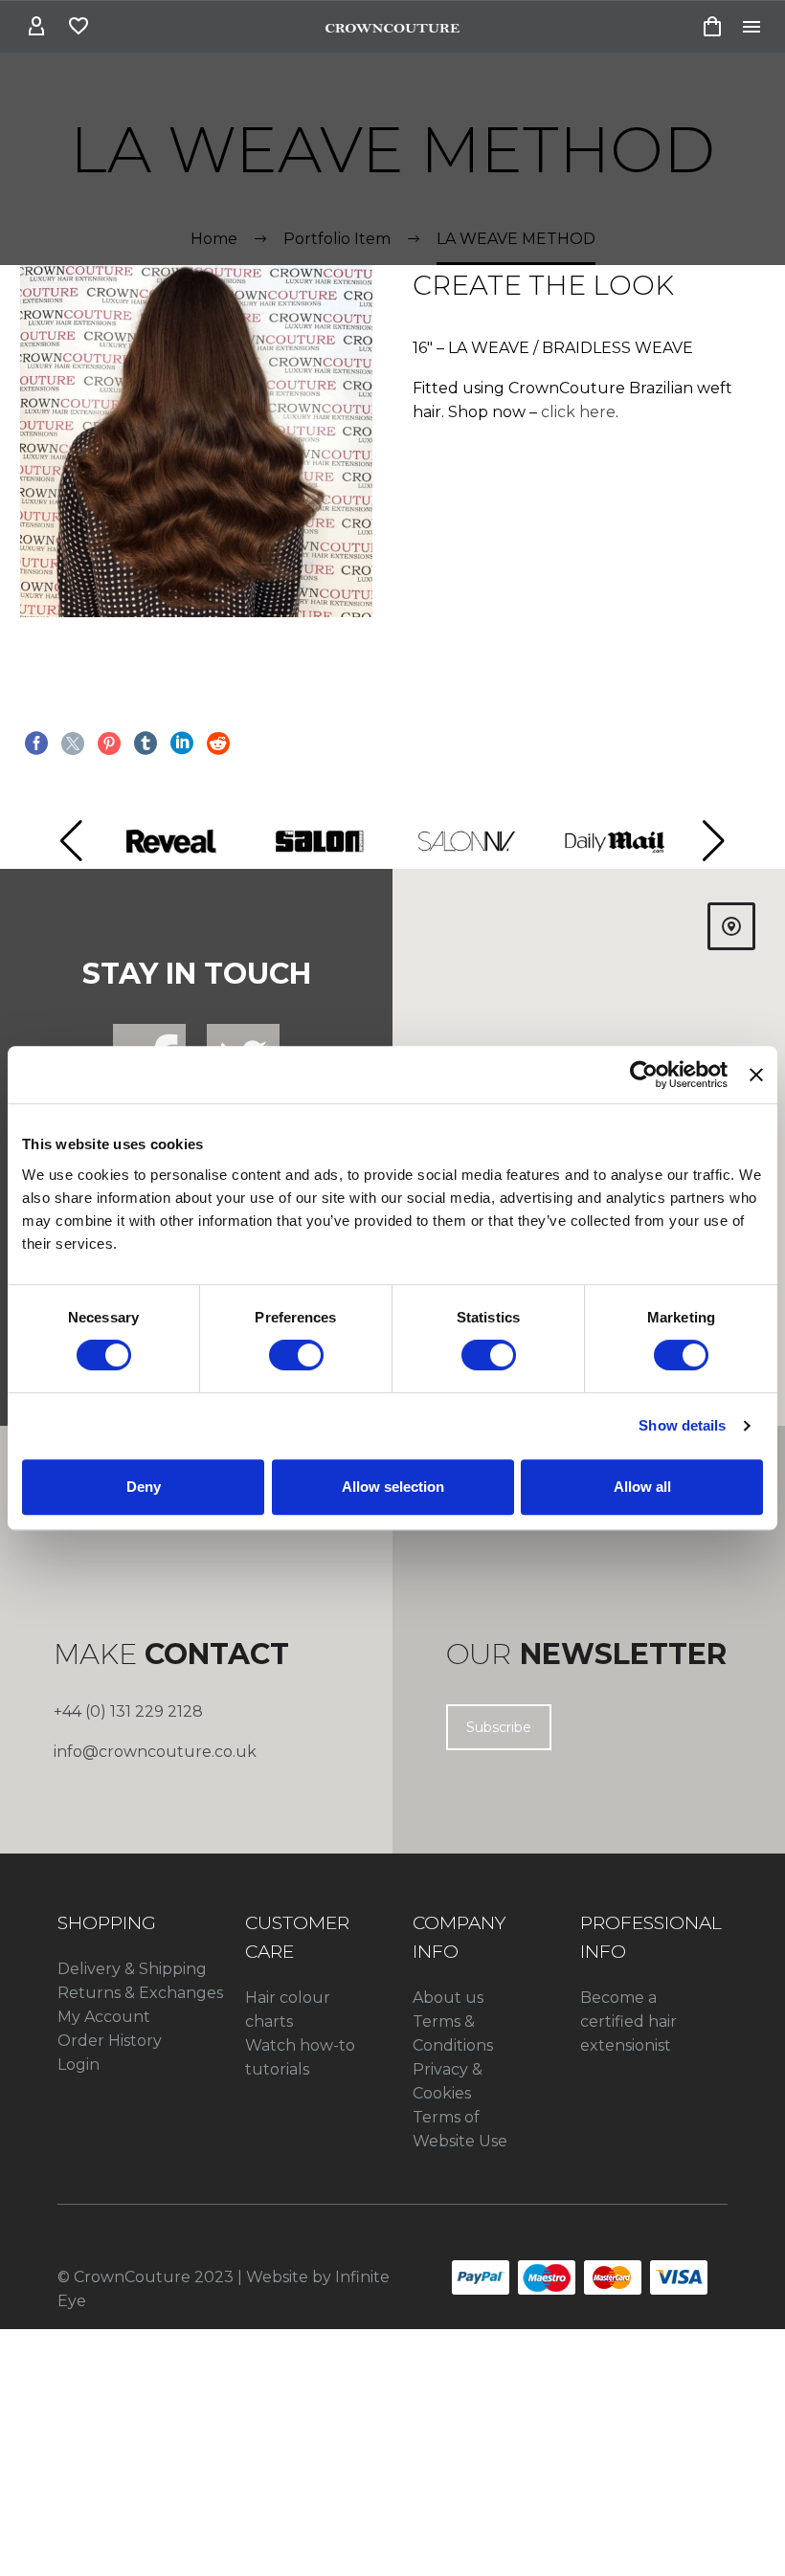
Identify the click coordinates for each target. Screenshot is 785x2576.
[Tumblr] (146, 744)
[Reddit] (218, 744)
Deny (144, 1487)
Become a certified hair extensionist (628, 2021)
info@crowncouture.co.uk (155, 1752)
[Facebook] (36, 744)
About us (448, 1998)
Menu (751, 27)
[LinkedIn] (182, 744)
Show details (682, 1425)
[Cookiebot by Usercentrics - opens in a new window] (644, 1075)
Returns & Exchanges (140, 1993)
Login (78, 2065)
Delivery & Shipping (132, 1969)
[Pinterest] (109, 744)
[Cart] (712, 27)
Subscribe (499, 1727)
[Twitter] (73, 744)
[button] (71, 841)
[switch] (296, 1355)
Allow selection (393, 1487)
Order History (110, 2041)
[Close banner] (756, 1075)
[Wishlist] (78, 27)
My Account (104, 2017)
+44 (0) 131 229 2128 (128, 1711)
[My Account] (36, 27)
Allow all (642, 1487)
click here (578, 412)
